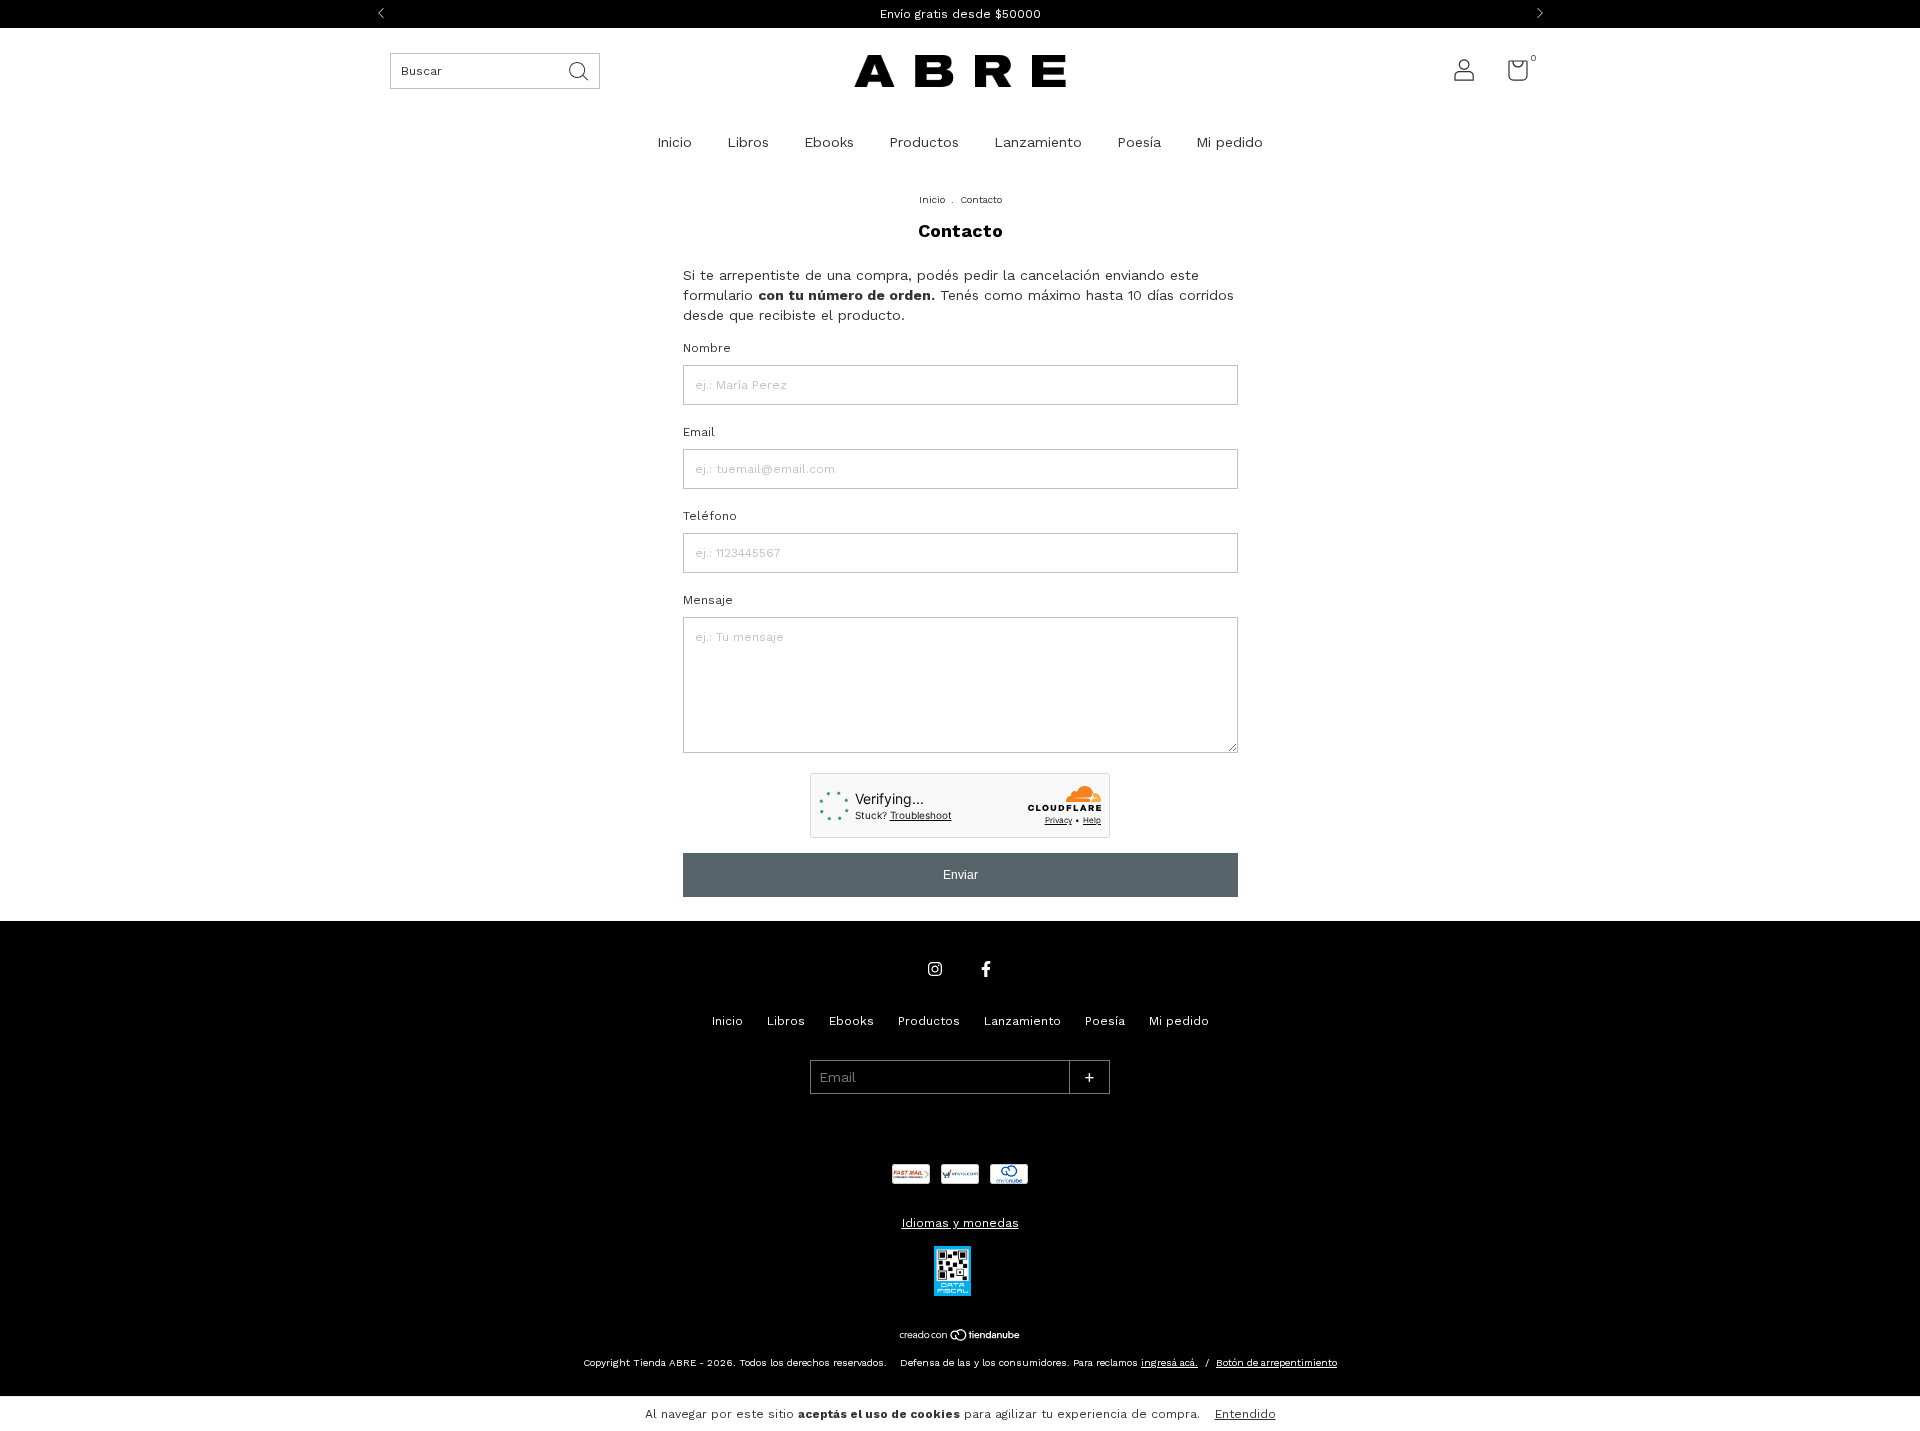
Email (699, 432)
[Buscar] (580, 69)
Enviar (960, 875)
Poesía (1139, 142)
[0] (1510, 75)
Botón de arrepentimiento (1276, 1362)
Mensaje (708, 600)
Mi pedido (1229, 142)
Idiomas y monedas (960, 1223)
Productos (924, 142)
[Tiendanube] (960, 1337)
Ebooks (829, 142)
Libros (748, 142)
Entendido (1245, 1414)
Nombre (707, 348)
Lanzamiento (1038, 142)
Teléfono (710, 516)
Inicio (674, 142)
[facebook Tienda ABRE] (986, 969)
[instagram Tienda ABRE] (935, 969)
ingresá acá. (1169, 1362)
